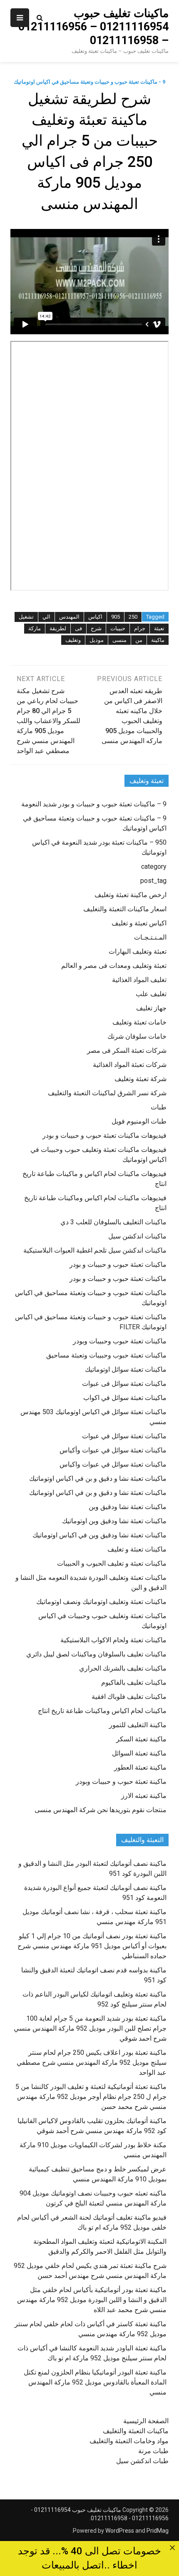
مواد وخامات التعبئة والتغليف (129, 2441)
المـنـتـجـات (150, 937)
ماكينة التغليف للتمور (138, 1725)
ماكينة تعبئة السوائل (139, 1753)
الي (46, 617)
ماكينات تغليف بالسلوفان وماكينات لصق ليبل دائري (96, 1654)
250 (133, 617)
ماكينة (158, 640)
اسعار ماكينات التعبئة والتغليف (125, 909)
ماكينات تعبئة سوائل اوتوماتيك (126, 1369)
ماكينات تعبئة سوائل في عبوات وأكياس (113, 1450)
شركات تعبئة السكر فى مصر (127, 1051)
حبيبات (118, 628)
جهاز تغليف (151, 1008)
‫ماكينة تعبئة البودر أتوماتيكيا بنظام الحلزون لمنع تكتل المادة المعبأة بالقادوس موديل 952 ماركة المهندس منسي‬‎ (95, 2382)
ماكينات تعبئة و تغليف (137, 1549)
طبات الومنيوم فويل (139, 1121)
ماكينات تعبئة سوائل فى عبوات (124, 1384)
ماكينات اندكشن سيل (137, 1236)
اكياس (95, 617)
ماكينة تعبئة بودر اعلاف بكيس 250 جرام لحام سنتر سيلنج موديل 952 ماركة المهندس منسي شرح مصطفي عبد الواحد (92, 2063)
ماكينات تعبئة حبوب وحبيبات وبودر (120, 1341)
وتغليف (73, 640)
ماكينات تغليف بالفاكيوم (134, 1682)
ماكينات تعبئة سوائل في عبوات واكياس (113, 1464)
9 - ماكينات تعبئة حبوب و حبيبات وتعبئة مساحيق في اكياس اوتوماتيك (89, 82)
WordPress (120, 2531)
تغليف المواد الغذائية (139, 980)
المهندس (69, 617)
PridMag (158, 2531)
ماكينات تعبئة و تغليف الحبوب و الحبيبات (112, 1563)
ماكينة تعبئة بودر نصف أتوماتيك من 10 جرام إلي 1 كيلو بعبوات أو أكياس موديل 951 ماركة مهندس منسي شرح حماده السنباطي (92, 1946)
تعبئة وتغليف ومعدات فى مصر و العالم (114, 966)
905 (116, 617)
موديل (97, 640)
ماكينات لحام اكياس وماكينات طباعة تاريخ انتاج (102, 1711)
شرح (96, 628)
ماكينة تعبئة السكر (141, 1739)
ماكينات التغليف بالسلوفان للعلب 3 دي (113, 1222)
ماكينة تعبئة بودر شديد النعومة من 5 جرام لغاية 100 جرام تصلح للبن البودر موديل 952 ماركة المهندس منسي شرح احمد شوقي (90, 2028)
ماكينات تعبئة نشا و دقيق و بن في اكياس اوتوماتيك (98, 1478)
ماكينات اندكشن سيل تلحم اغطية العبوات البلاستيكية (95, 1250)
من (139, 640)
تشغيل (26, 617)
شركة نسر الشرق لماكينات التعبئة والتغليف (107, 1093)
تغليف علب (151, 994)
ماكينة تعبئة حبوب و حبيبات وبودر (121, 1782)
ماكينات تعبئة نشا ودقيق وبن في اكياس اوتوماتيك (99, 1535)
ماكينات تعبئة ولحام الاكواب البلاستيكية (113, 1640)
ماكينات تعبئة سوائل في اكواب (125, 1398)
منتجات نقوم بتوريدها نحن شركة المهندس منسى (101, 1810)
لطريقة (58, 628)
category (154, 867)
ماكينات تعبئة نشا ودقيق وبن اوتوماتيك (114, 1521)
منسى (119, 640)
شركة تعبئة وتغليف (140, 1079)
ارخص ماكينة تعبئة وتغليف (131, 895)
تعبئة (159, 628)
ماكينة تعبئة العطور (140, 1767)
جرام (140, 628)
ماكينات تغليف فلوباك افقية (129, 1697)
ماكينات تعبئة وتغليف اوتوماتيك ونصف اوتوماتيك (101, 1602)
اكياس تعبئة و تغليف (139, 923)
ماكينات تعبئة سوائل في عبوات (124, 1436)
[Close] (172, 2548)
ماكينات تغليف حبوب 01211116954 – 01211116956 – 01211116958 (93, 27)
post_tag (153, 881)
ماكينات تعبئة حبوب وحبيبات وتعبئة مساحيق (106, 1355)
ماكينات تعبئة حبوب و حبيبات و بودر (118, 1264)
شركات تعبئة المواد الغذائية (130, 1065)
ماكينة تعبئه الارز (144, 1796)
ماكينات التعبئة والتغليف (136, 2431)
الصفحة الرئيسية (146, 2421)
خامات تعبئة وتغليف (139, 1022)
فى (78, 628)
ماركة (35, 628)
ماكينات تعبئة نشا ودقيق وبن (128, 1507)
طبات (159, 1107)
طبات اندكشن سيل (142, 2461)
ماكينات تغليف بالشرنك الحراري (123, 1668)
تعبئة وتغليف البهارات (138, 951)
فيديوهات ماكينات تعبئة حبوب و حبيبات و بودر (104, 1135)
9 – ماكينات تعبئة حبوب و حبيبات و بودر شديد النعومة (94, 804)
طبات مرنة (153, 2451)
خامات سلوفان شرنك (137, 1036)
